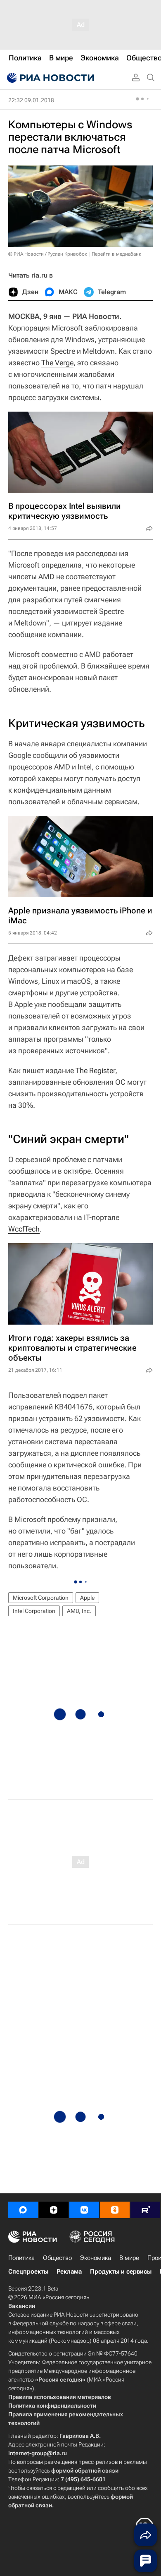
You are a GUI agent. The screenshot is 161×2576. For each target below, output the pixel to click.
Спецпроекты (28, 2272)
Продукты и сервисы (121, 2272)
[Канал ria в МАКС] (23, 2210)
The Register (95, 1070)
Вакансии (22, 2306)
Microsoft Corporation (41, 1598)
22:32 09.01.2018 (31, 100)
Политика (21, 2258)
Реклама (69, 2272)
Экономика (96, 2258)
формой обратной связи (85, 2471)
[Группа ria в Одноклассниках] (115, 2210)
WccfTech (24, 1229)
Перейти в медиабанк (116, 254)
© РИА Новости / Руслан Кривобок (48, 254)
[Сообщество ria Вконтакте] (84, 2210)
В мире (129, 2258)
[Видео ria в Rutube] (145, 2210)
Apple (87, 1598)
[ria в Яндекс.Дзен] (54, 2210)
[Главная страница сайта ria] (50, 78)
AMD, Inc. (79, 1611)
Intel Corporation (34, 1611)
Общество (57, 2258)
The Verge (57, 363)
